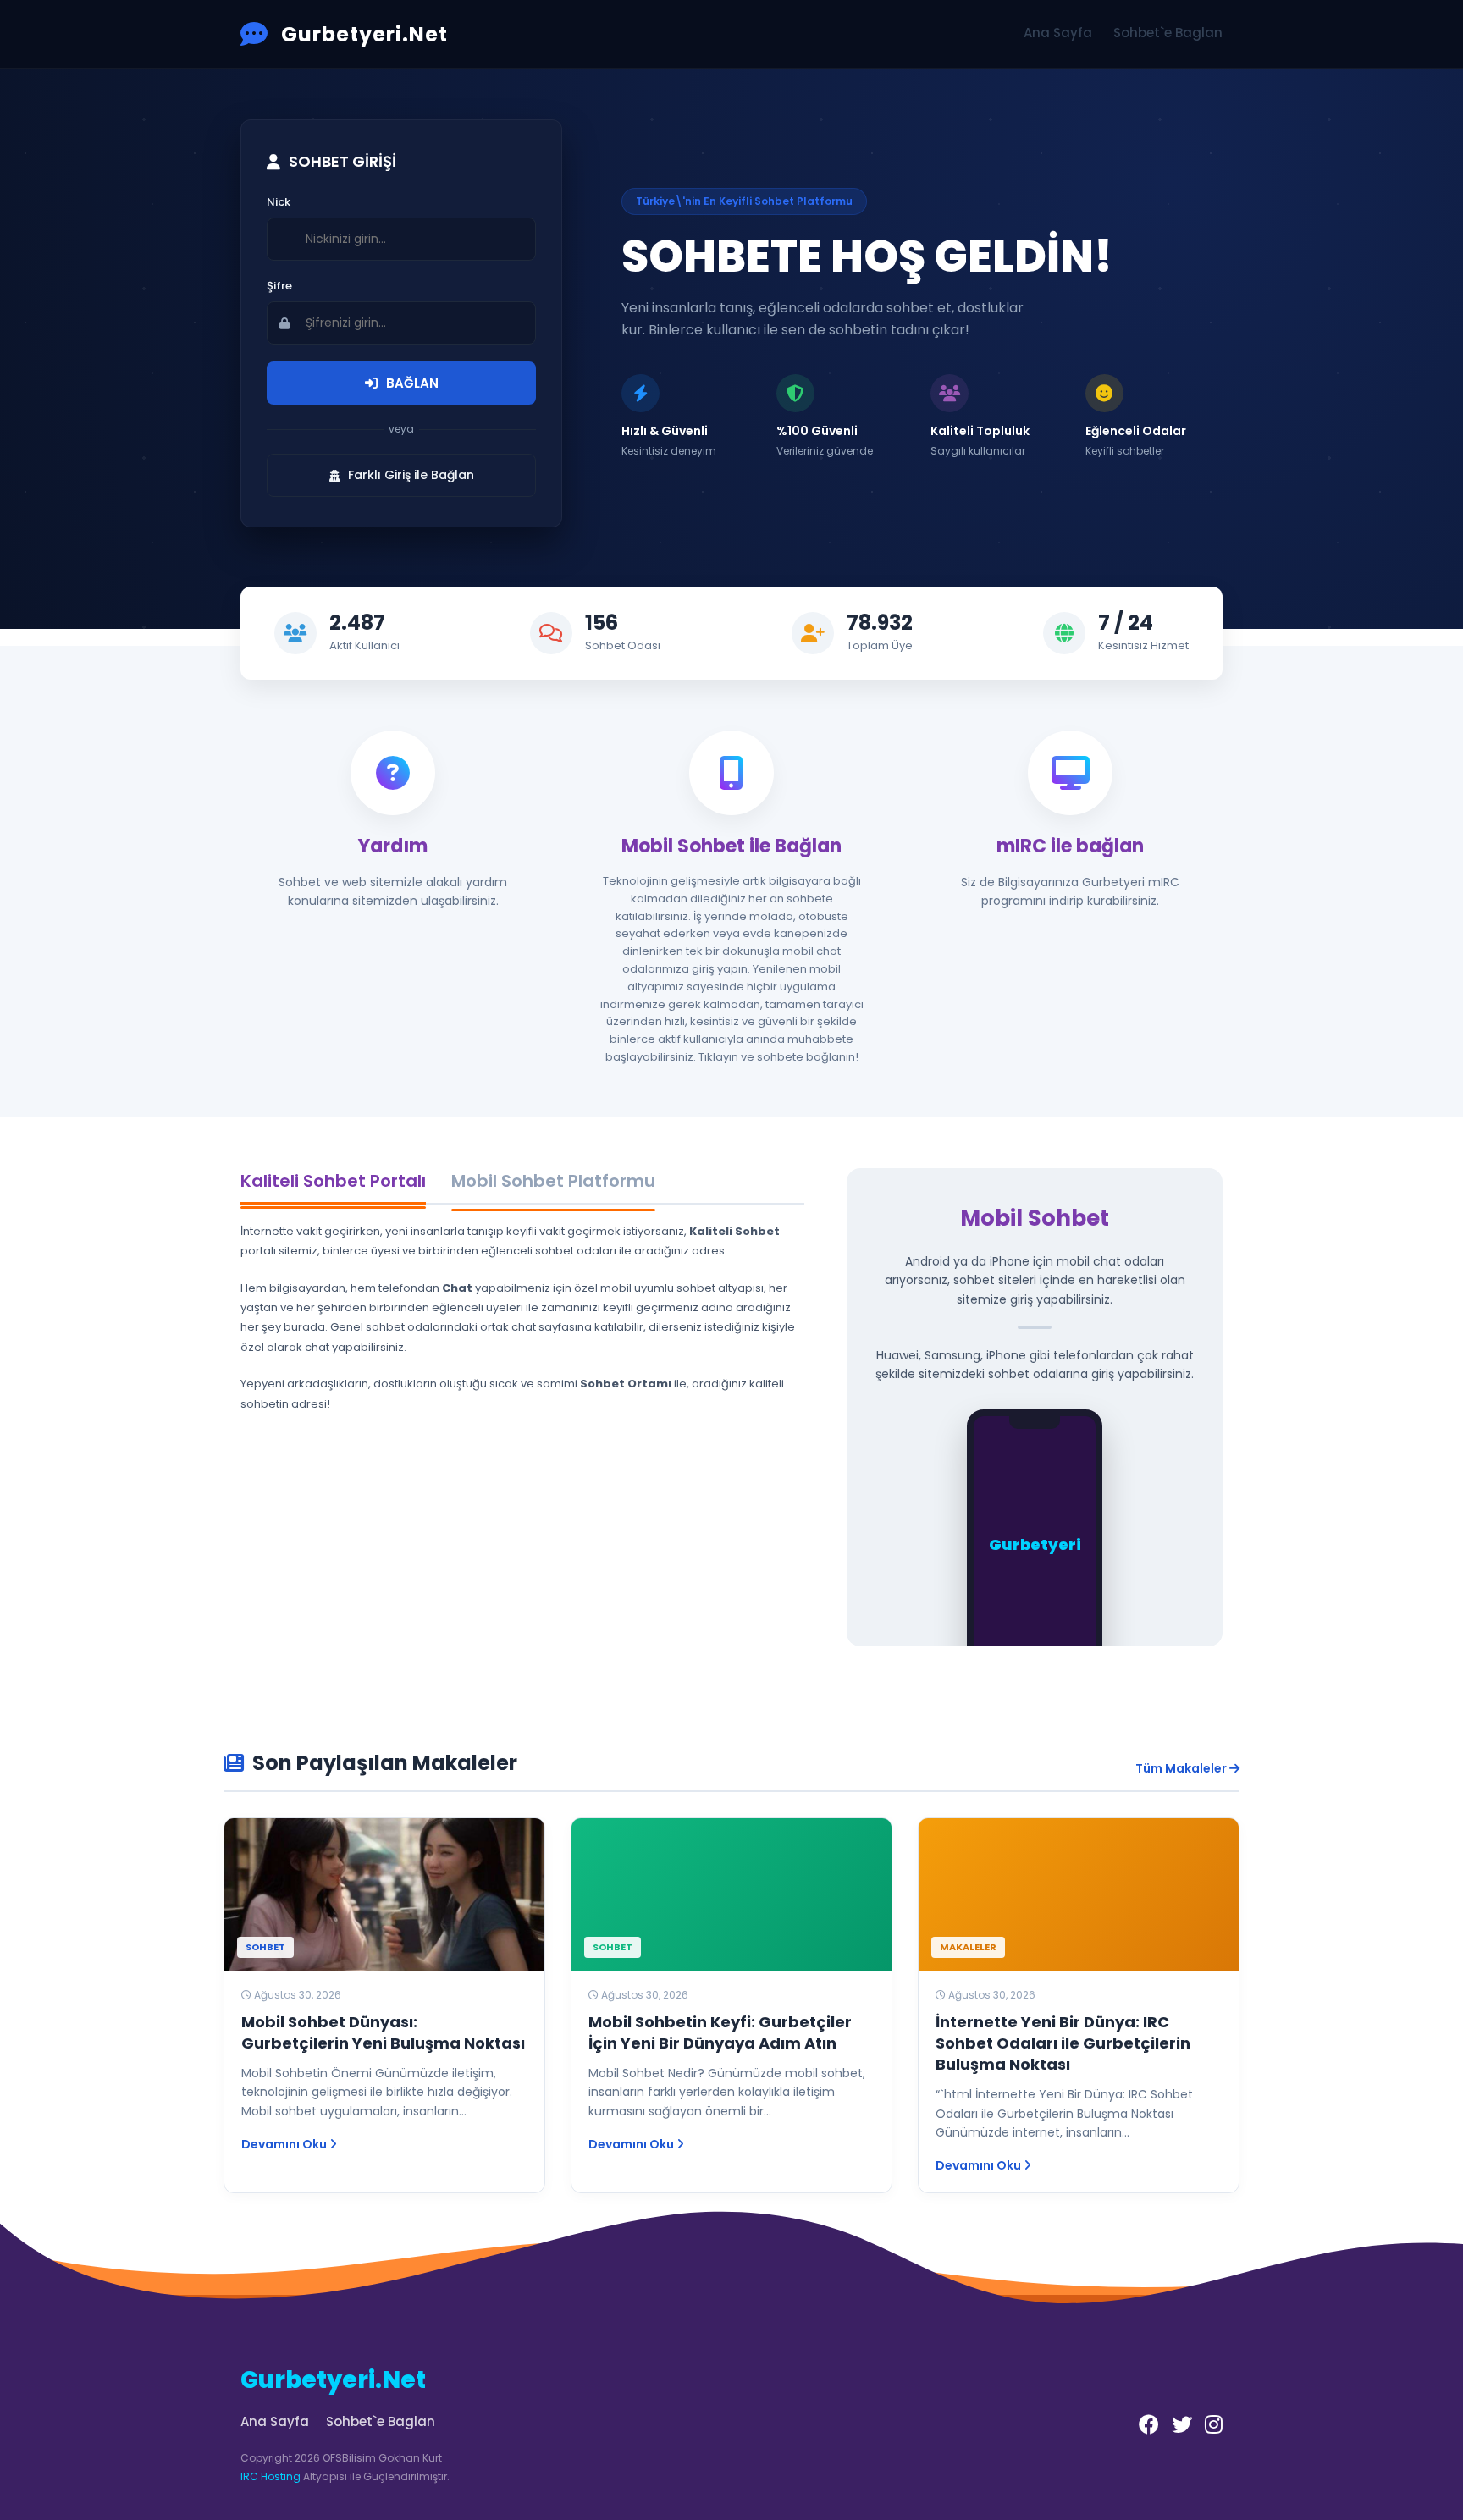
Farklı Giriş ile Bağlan (411, 475)
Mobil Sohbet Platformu (553, 1181)
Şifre (279, 286)
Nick (279, 202)
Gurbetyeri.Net (364, 34)
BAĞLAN (412, 383)
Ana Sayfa (1058, 33)
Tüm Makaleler (1182, 1768)
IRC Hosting (271, 2476)
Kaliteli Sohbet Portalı (333, 1181)
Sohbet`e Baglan (1168, 33)
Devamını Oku (285, 2144)
